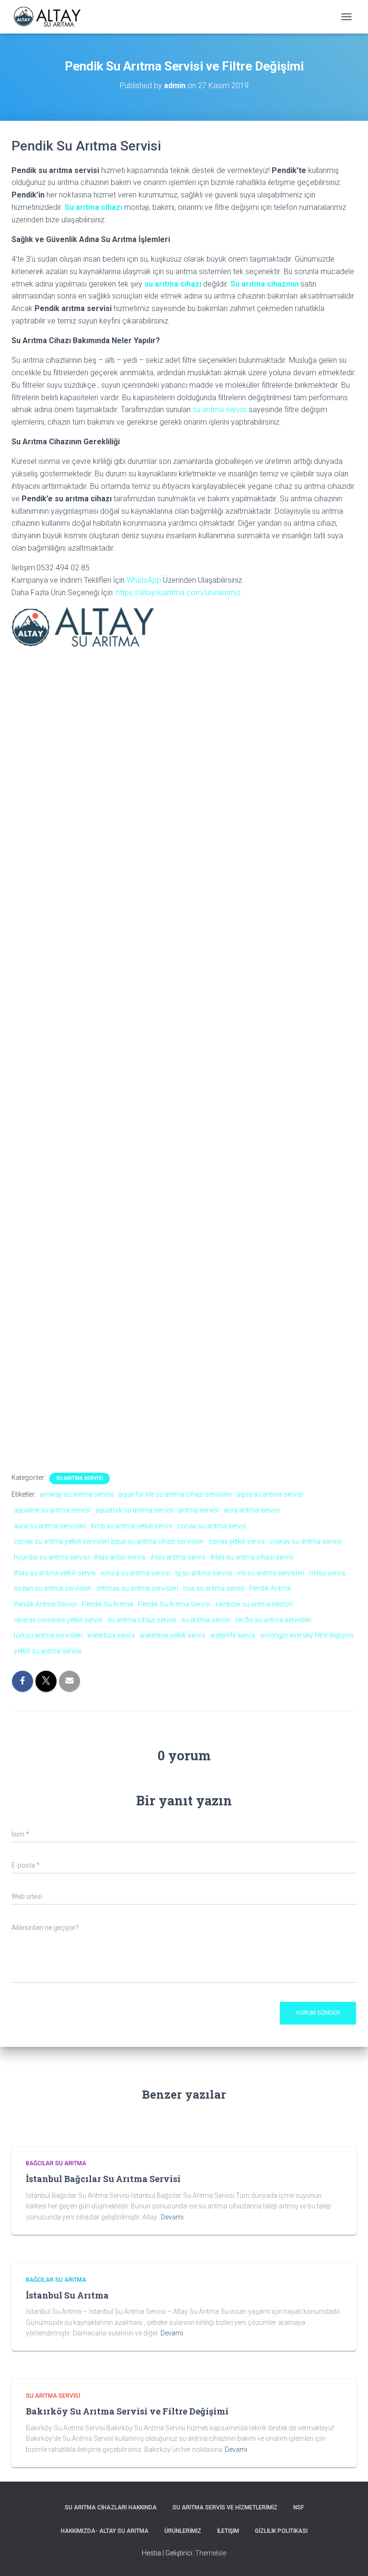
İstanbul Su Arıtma (67, 2295)
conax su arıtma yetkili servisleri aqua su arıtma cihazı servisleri (109, 1541)
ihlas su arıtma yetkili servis (55, 1573)
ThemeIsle (211, 2553)
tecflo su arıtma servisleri (274, 1620)
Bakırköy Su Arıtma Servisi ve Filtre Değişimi (127, 2411)
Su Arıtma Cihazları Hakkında (111, 2507)
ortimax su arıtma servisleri (137, 1588)
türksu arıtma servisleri (48, 1635)
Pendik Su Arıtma (108, 1604)
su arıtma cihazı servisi (142, 1620)
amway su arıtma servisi (77, 1494)
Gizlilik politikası (281, 2531)
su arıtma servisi (220, 410)
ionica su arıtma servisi (136, 1573)
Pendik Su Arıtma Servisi (174, 1604)
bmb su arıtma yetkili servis (132, 1526)
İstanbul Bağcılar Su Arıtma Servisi (103, 2179)
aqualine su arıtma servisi (52, 1510)
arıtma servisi (199, 1510)
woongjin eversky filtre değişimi (307, 1635)
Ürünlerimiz (183, 2531)
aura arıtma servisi (252, 1510)
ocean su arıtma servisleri (53, 1588)
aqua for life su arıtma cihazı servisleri (175, 1494)
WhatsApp (144, 580)
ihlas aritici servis (120, 1557)
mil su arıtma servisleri (270, 1573)
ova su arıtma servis (214, 1588)
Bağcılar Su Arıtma (56, 2163)
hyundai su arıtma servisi (52, 1557)
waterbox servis (111, 1635)
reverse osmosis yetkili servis (58, 1620)
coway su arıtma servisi (306, 1541)
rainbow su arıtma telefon (254, 1604)
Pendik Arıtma (270, 1588)
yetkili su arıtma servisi (48, 1651)
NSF (299, 2507)
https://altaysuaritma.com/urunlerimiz (178, 593)
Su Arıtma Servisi (80, 1478)
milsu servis (327, 1573)
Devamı (172, 2217)
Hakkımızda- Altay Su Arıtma (105, 2531)
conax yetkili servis (237, 1541)
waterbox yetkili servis (173, 1635)
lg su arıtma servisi (204, 1573)
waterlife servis (233, 1635)
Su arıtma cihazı (93, 207)
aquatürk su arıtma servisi (134, 1510)
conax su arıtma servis (212, 1526)
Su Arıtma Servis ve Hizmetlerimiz (225, 2507)
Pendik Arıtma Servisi (46, 1604)
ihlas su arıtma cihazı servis (252, 1557)
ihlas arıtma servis (178, 1557)
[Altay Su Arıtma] (51, 17)
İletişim (228, 2531)
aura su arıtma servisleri (50, 1526)
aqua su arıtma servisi (270, 1494)
